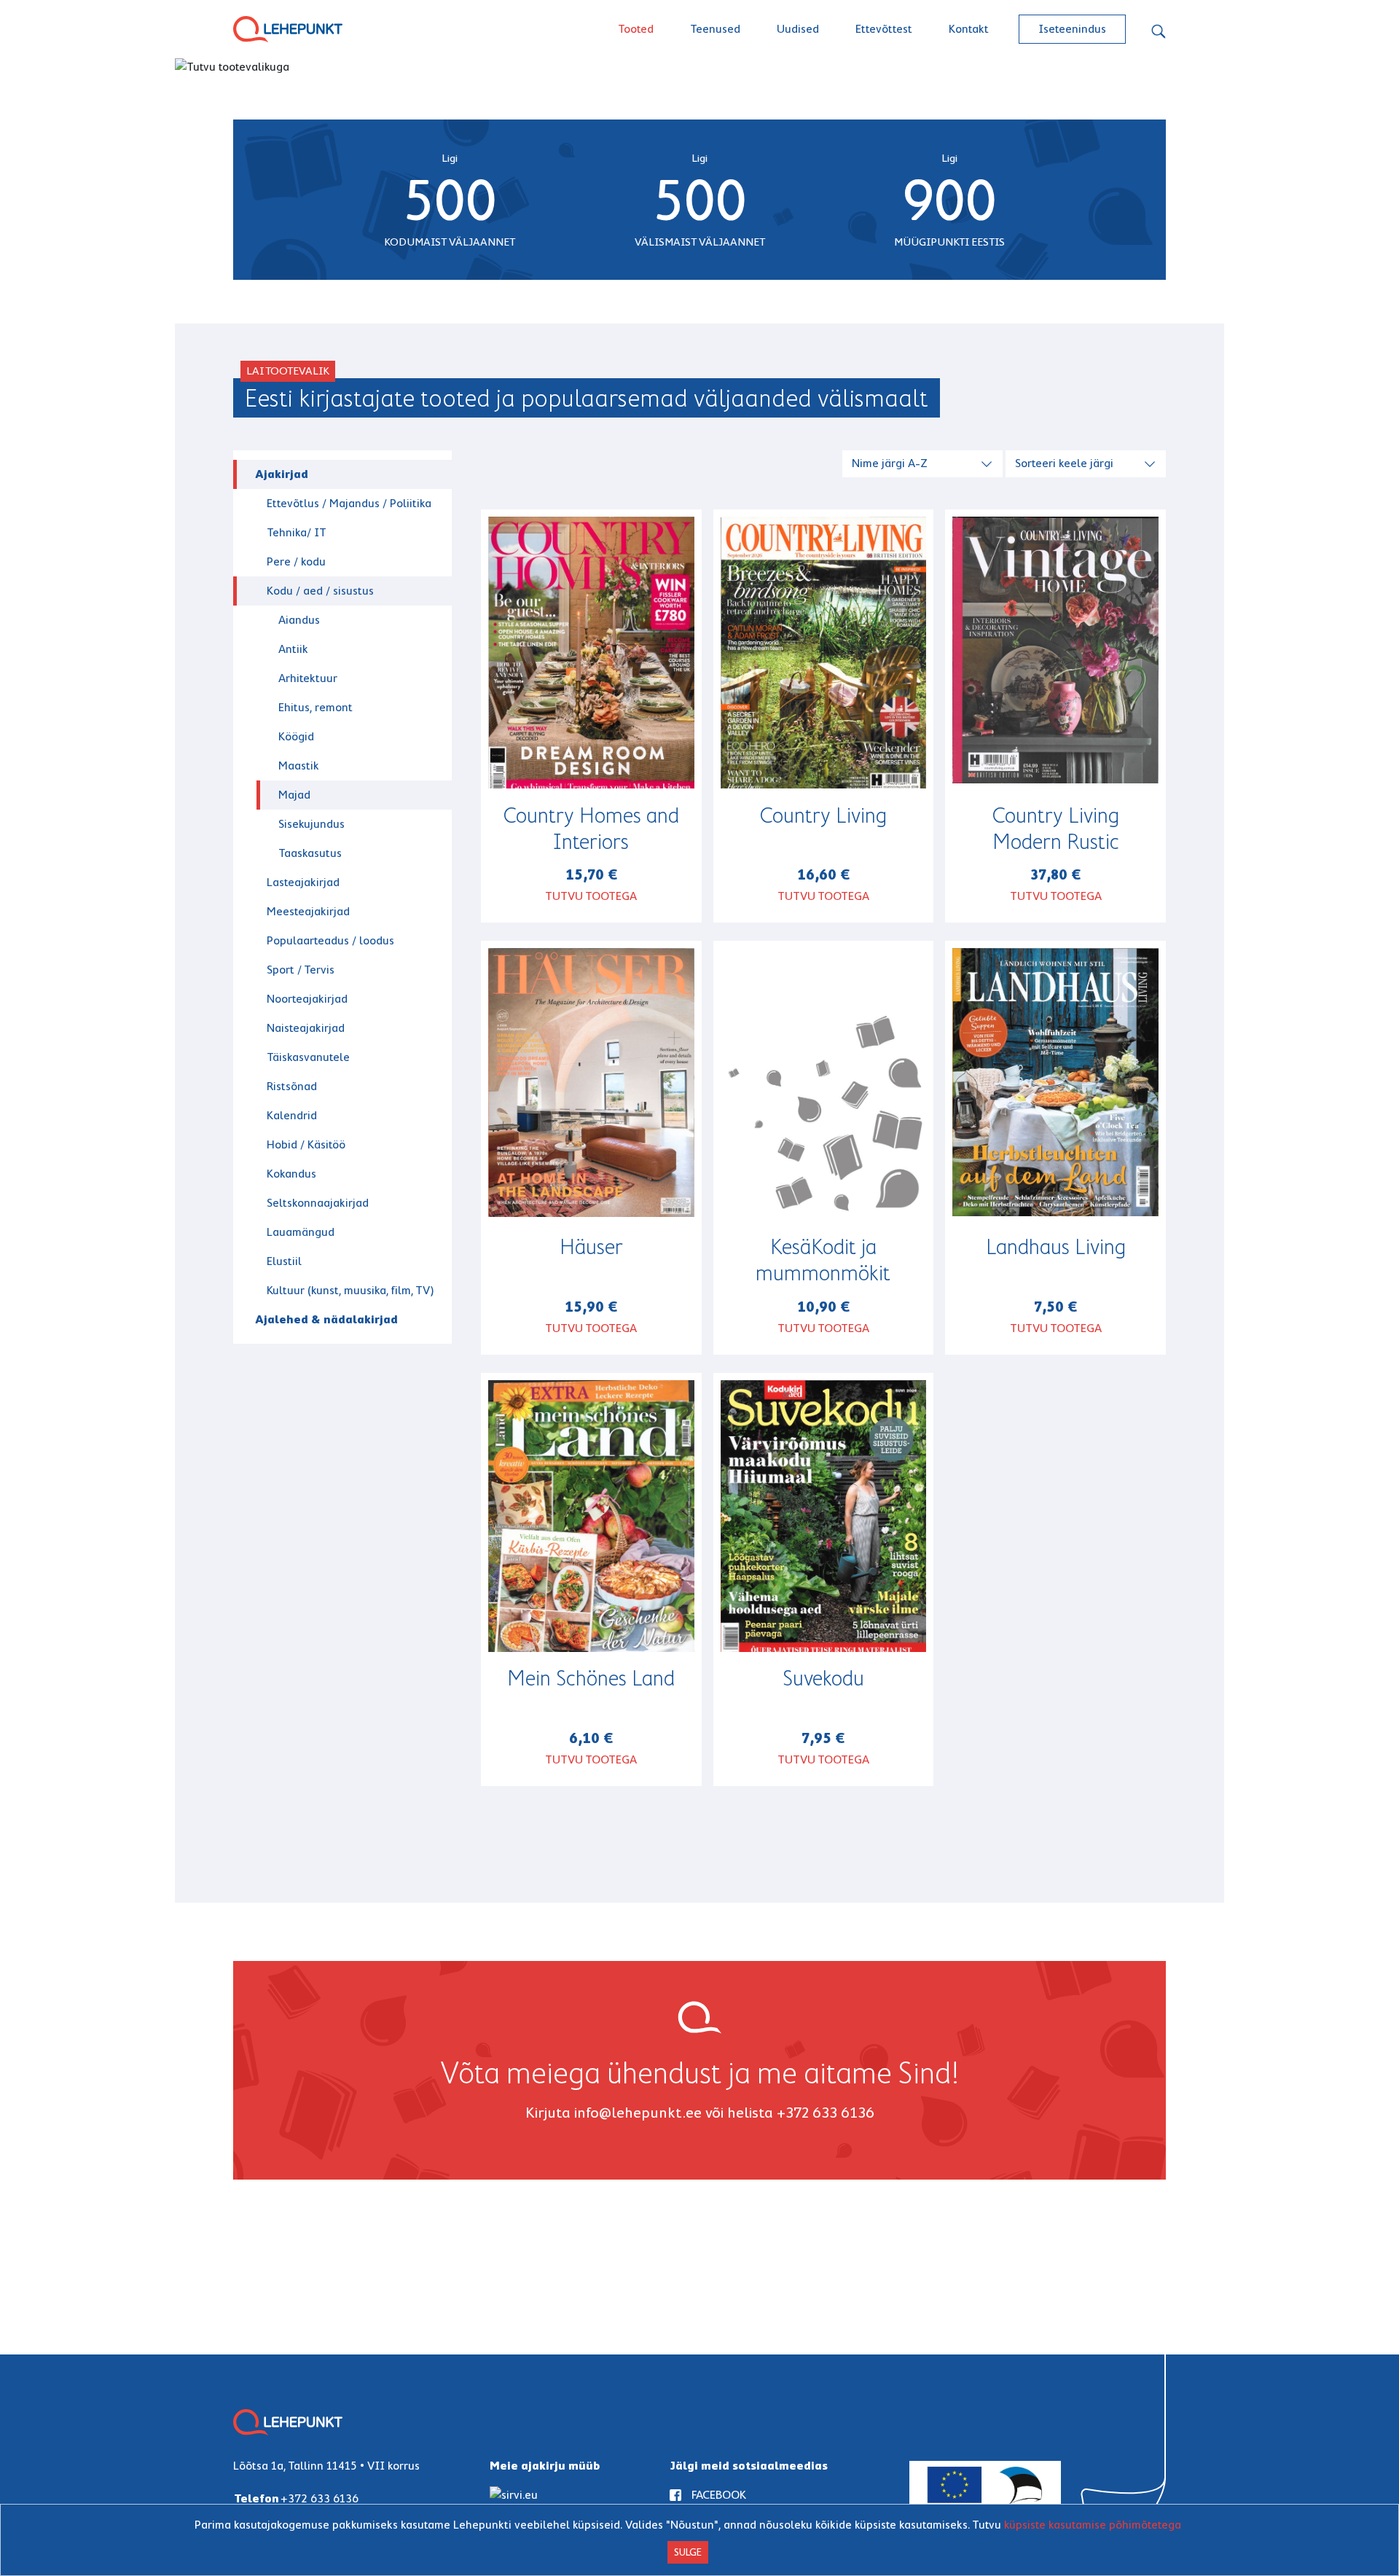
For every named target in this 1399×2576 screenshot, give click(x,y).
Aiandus (299, 620)
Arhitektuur (308, 678)
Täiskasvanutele (308, 1057)
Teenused (715, 29)
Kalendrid (292, 1115)
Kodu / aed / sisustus (320, 591)
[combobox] (924, 462)
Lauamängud (301, 1232)
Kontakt (969, 29)
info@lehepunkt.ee (638, 2113)
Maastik (299, 766)
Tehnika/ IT (297, 532)
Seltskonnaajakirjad (318, 1203)
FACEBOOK (719, 2495)
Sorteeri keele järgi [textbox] (1064, 463)
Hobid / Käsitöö (306, 1144)
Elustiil (284, 1261)
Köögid (296, 736)
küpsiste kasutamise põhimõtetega (1093, 2525)
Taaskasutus (310, 853)
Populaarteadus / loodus (330, 940)
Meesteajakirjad (308, 911)
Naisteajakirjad (306, 1028)
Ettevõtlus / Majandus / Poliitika (349, 503)
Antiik (293, 649)
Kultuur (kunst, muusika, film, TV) (350, 1290)
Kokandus (291, 1174)
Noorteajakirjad (307, 999)
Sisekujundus (311, 824)
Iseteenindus (1072, 29)
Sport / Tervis (301, 970)
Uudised (798, 29)
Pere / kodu (296, 561)
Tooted (636, 29)
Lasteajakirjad (303, 882)
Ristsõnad (292, 1086)
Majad (294, 795)
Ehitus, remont (316, 707)
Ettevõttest (884, 29)
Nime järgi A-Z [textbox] (890, 463)
